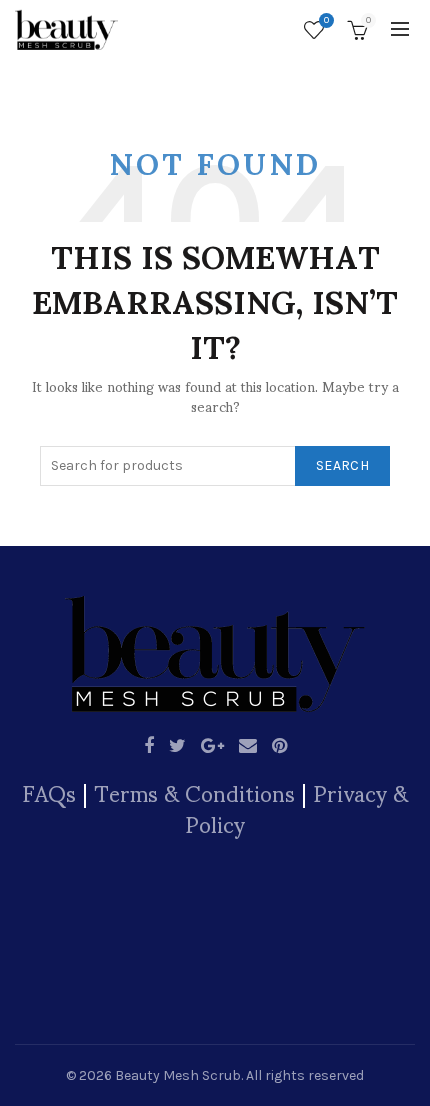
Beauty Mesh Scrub (178, 1075)
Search (342, 465)
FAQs (49, 792)
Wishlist (326, 20)
